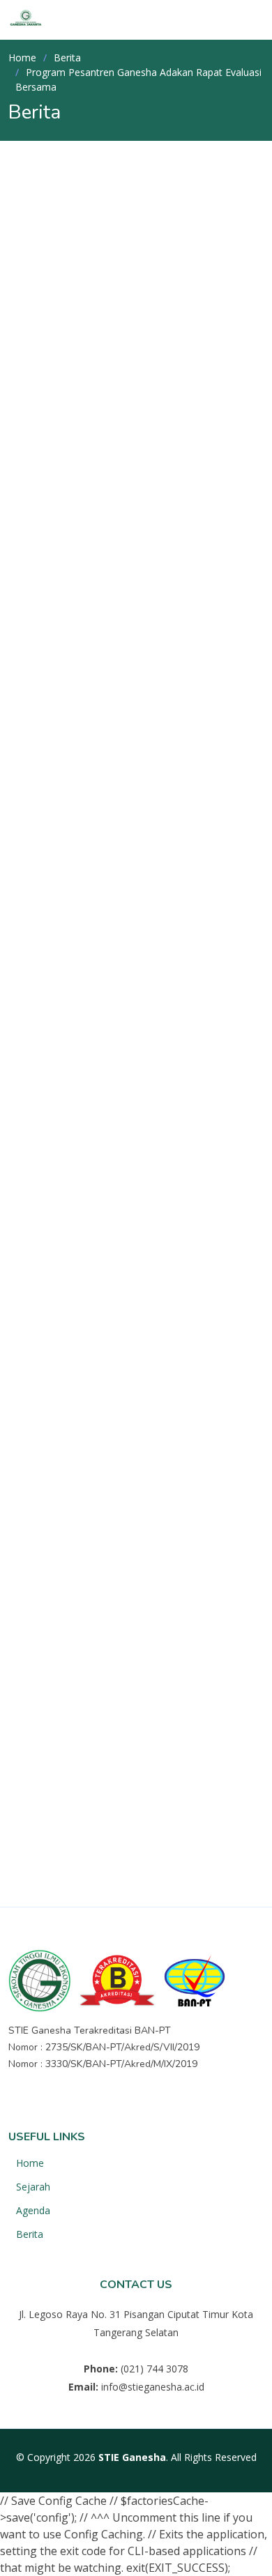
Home (22, 58)
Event (44, 1301)
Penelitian (55, 1348)
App (48, 1788)
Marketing (62, 1878)
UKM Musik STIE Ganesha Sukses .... (160, 1616)
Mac (200, 1788)
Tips (161, 1848)
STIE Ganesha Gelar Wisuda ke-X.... (168, 1550)
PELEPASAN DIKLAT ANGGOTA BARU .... (146, 1417)
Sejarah (33, 2187)
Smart (110, 1848)
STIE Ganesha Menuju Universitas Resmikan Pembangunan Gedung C (159, 1689)
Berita (67, 58)
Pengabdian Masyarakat (93, 1325)
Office (113, 1818)
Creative (173, 1818)
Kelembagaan (65, 1277)
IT (90, 1788)
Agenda (33, 2211)
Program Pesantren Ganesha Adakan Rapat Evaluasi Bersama (117, 315)
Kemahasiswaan (94, 393)
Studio (54, 1848)
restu (55, 382)
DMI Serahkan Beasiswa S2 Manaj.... (165, 1484)
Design (55, 1818)
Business (142, 1788)
